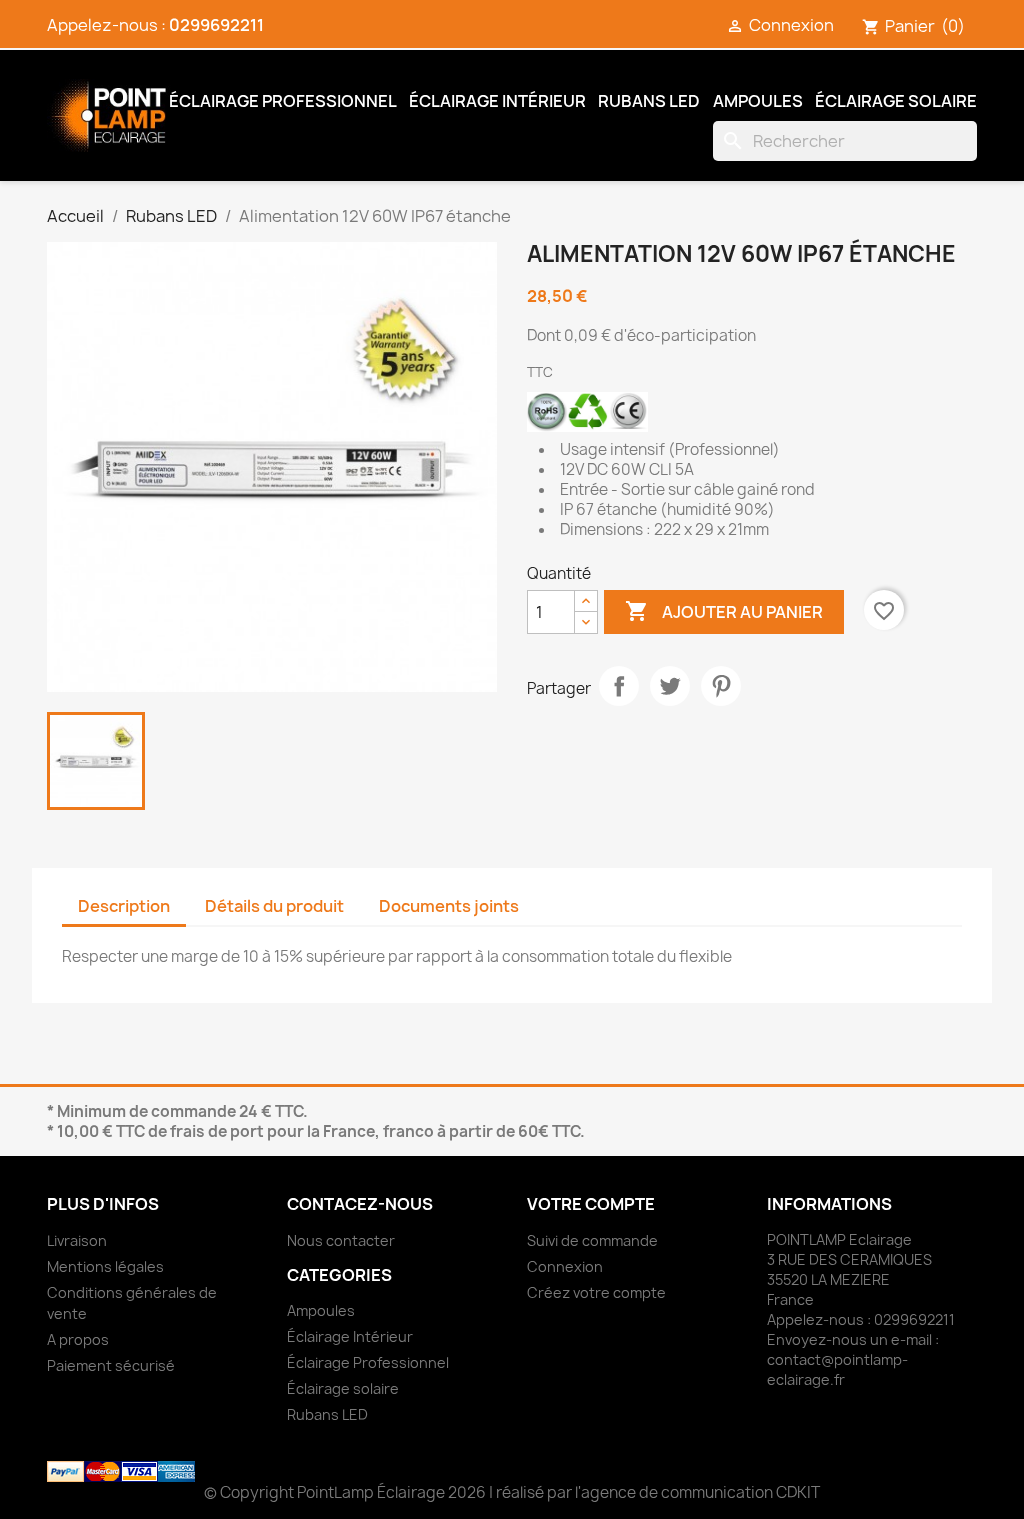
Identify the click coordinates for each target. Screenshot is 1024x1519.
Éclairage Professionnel (283, 101)
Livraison (77, 1240)
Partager (619, 686)
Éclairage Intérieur (497, 101)
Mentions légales (105, 1266)
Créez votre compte (596, 1292)
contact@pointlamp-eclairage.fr (837, 1369)
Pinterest (721, 686)
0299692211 (216, 25)
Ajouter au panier (724, 611)
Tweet (670, 686)
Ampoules (758, 101)
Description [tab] (124, 906)
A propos (78, 1339)
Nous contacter (341, 1240)
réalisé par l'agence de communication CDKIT (658, 1492)
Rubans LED (649, 101)
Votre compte (591, 1204)
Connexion (565, 1266)
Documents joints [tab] (449, 906)
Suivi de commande (592, 1240)
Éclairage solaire (896, 101)
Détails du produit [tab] (274, 906)
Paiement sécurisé (111, 1365)
